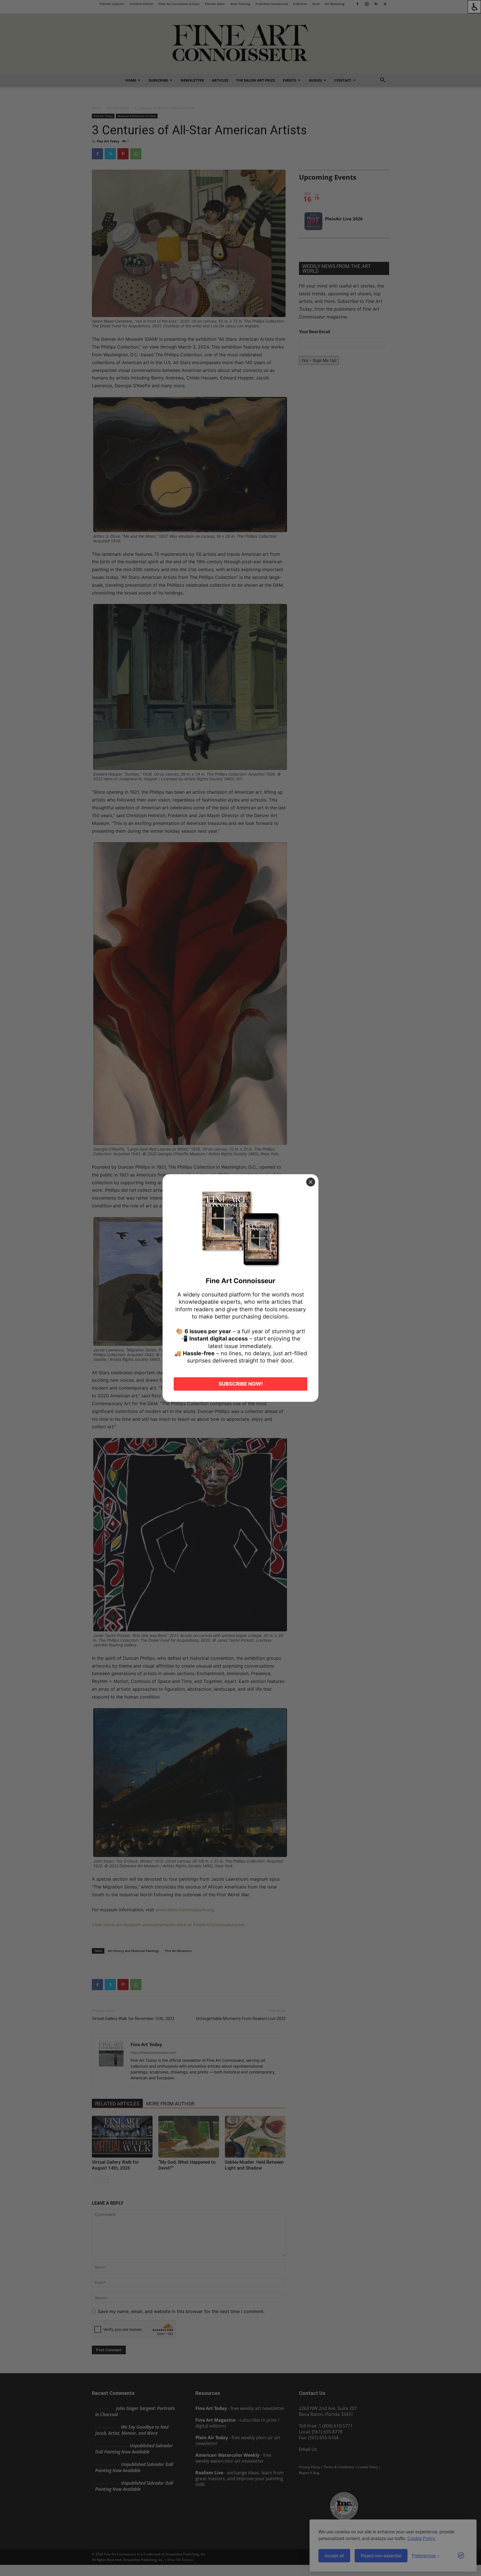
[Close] (311, 1182)
